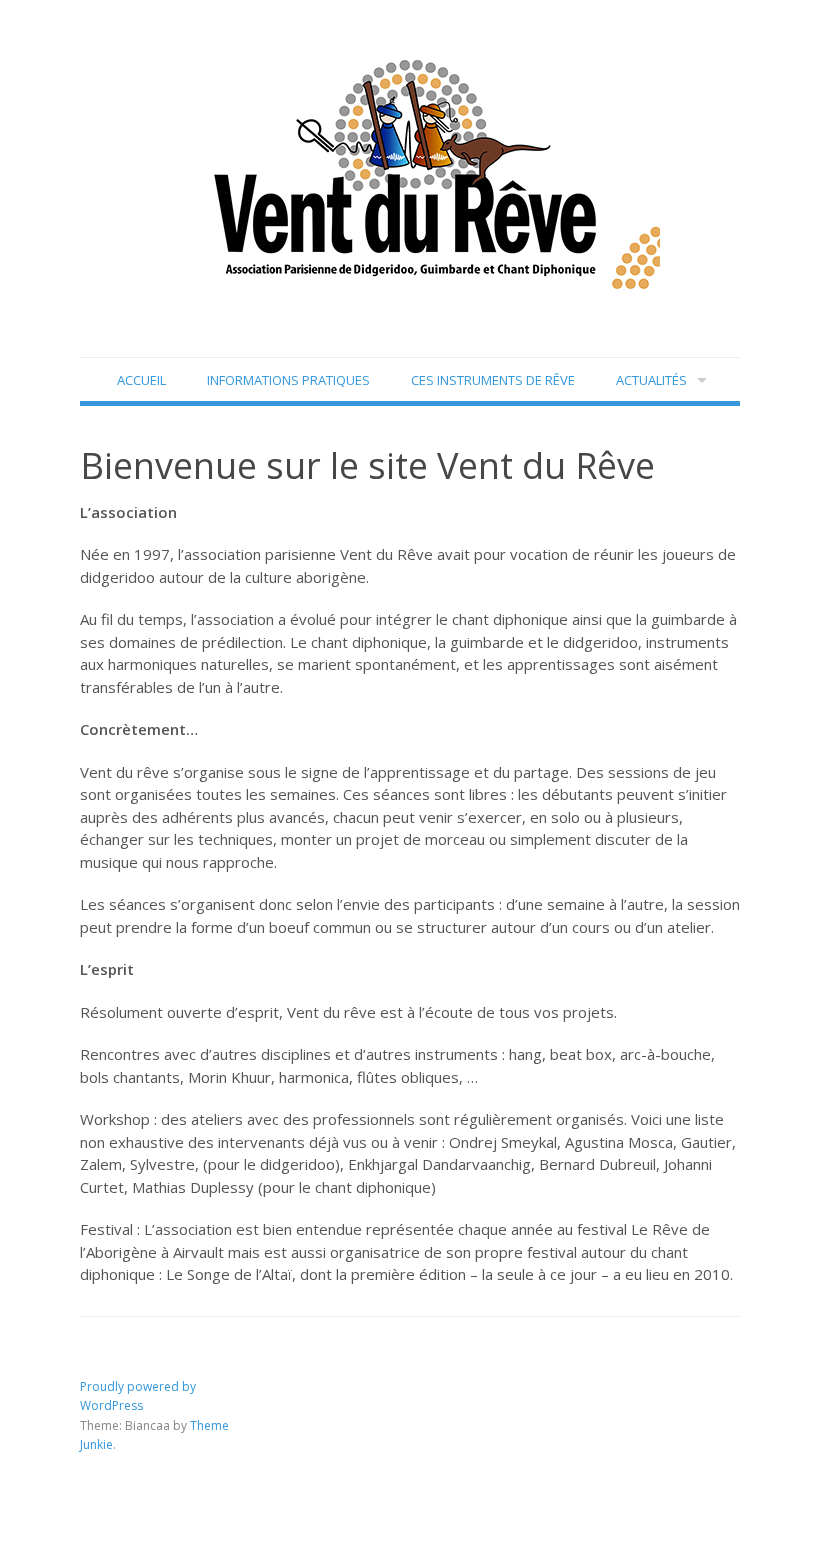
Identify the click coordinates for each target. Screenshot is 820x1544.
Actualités (651, 380)
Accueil (141, 380)
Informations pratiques (288, 380)
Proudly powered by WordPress (138, 1396)
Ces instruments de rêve (493, 380)
